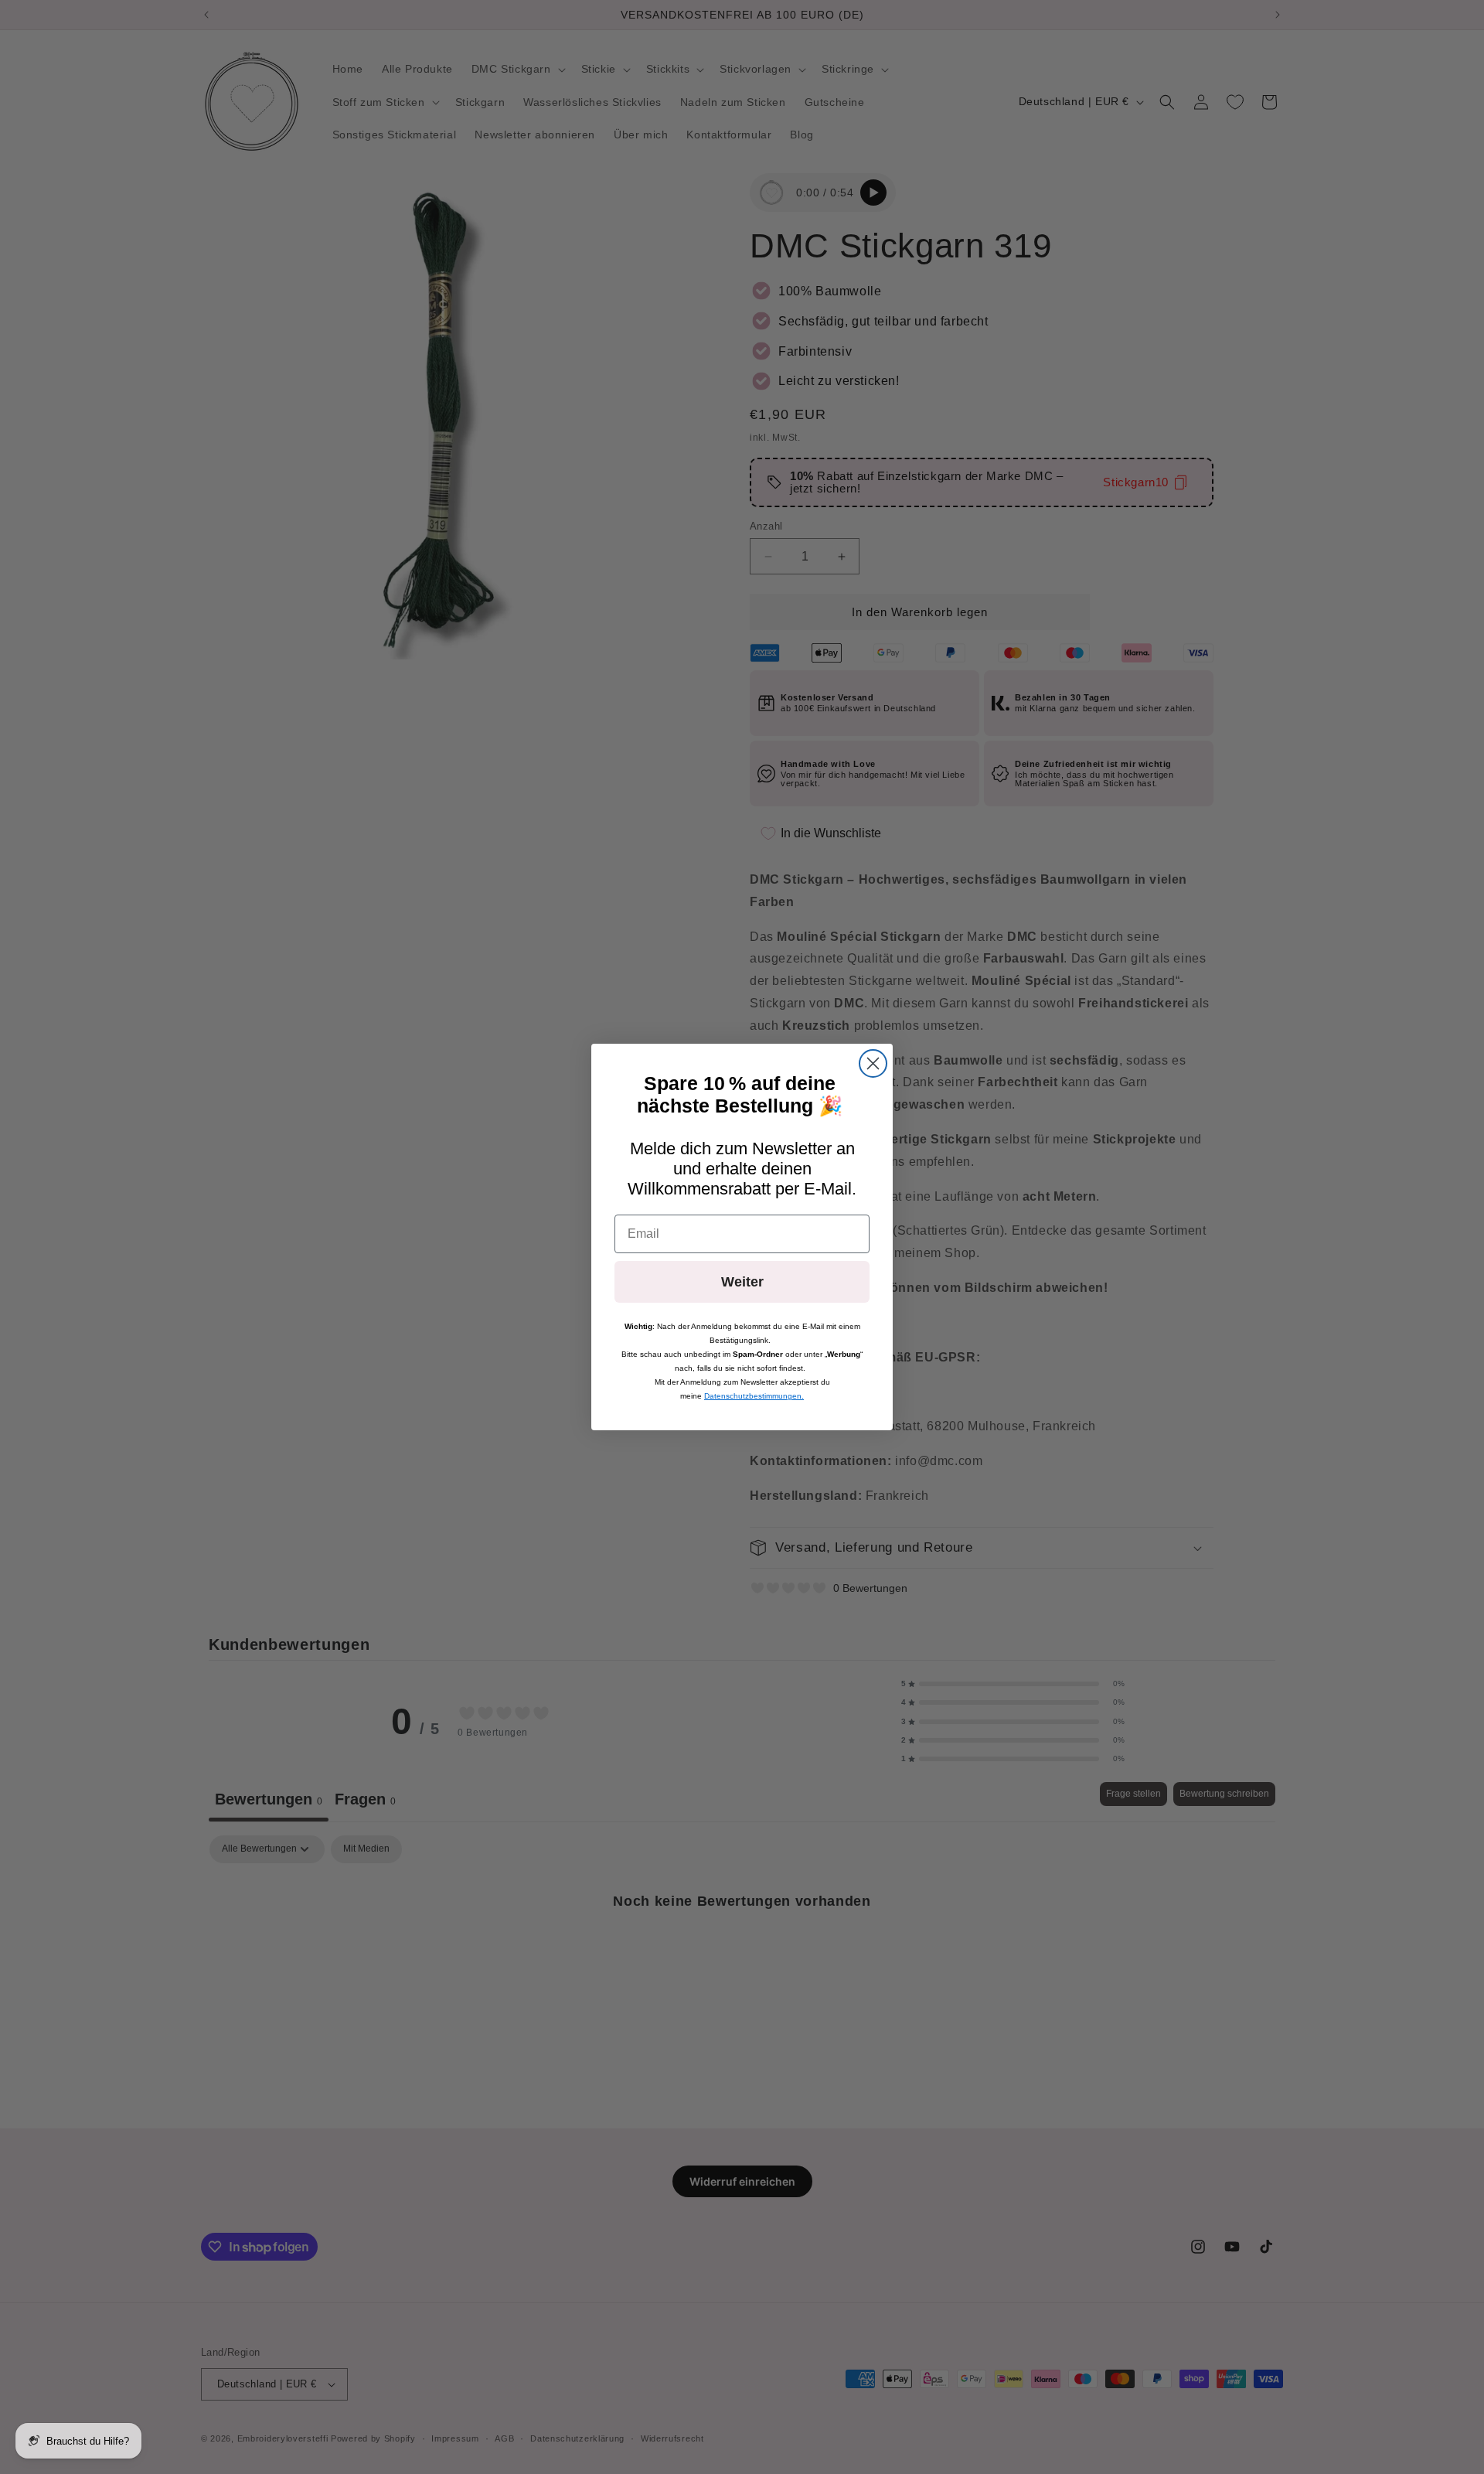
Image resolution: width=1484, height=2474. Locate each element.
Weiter (742, 1282)
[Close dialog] (873, 1063)
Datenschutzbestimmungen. (754, 1396)
